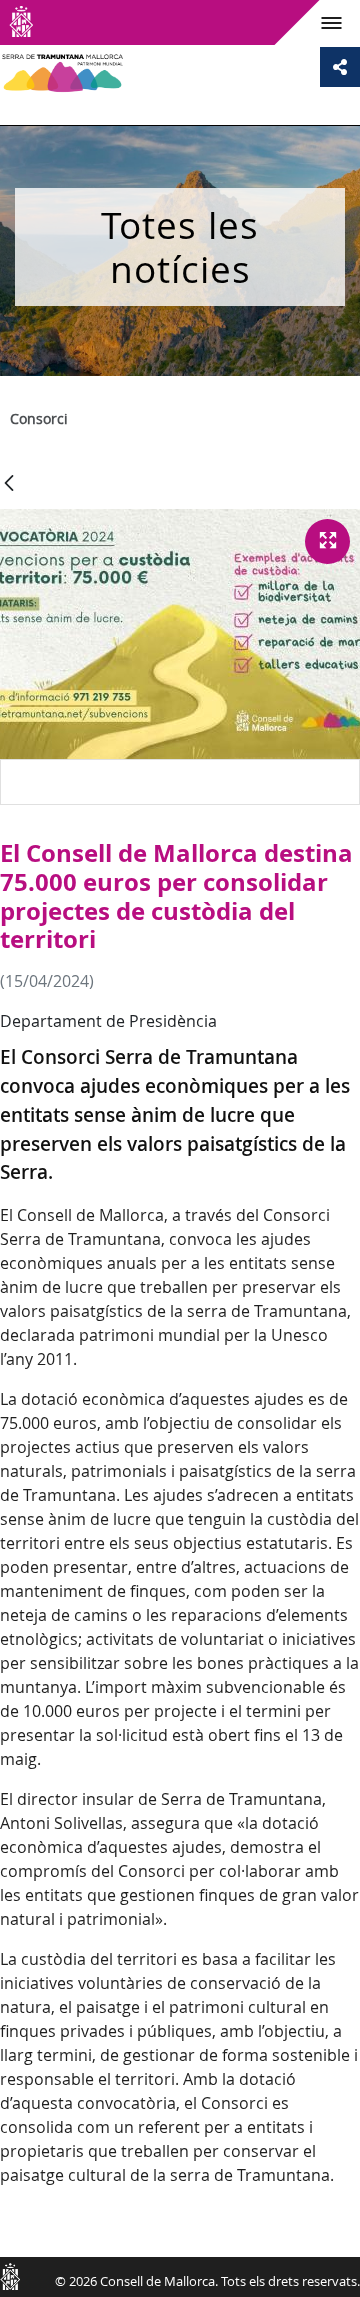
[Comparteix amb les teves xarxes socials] (340, 67)
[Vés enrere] (9, 484)
